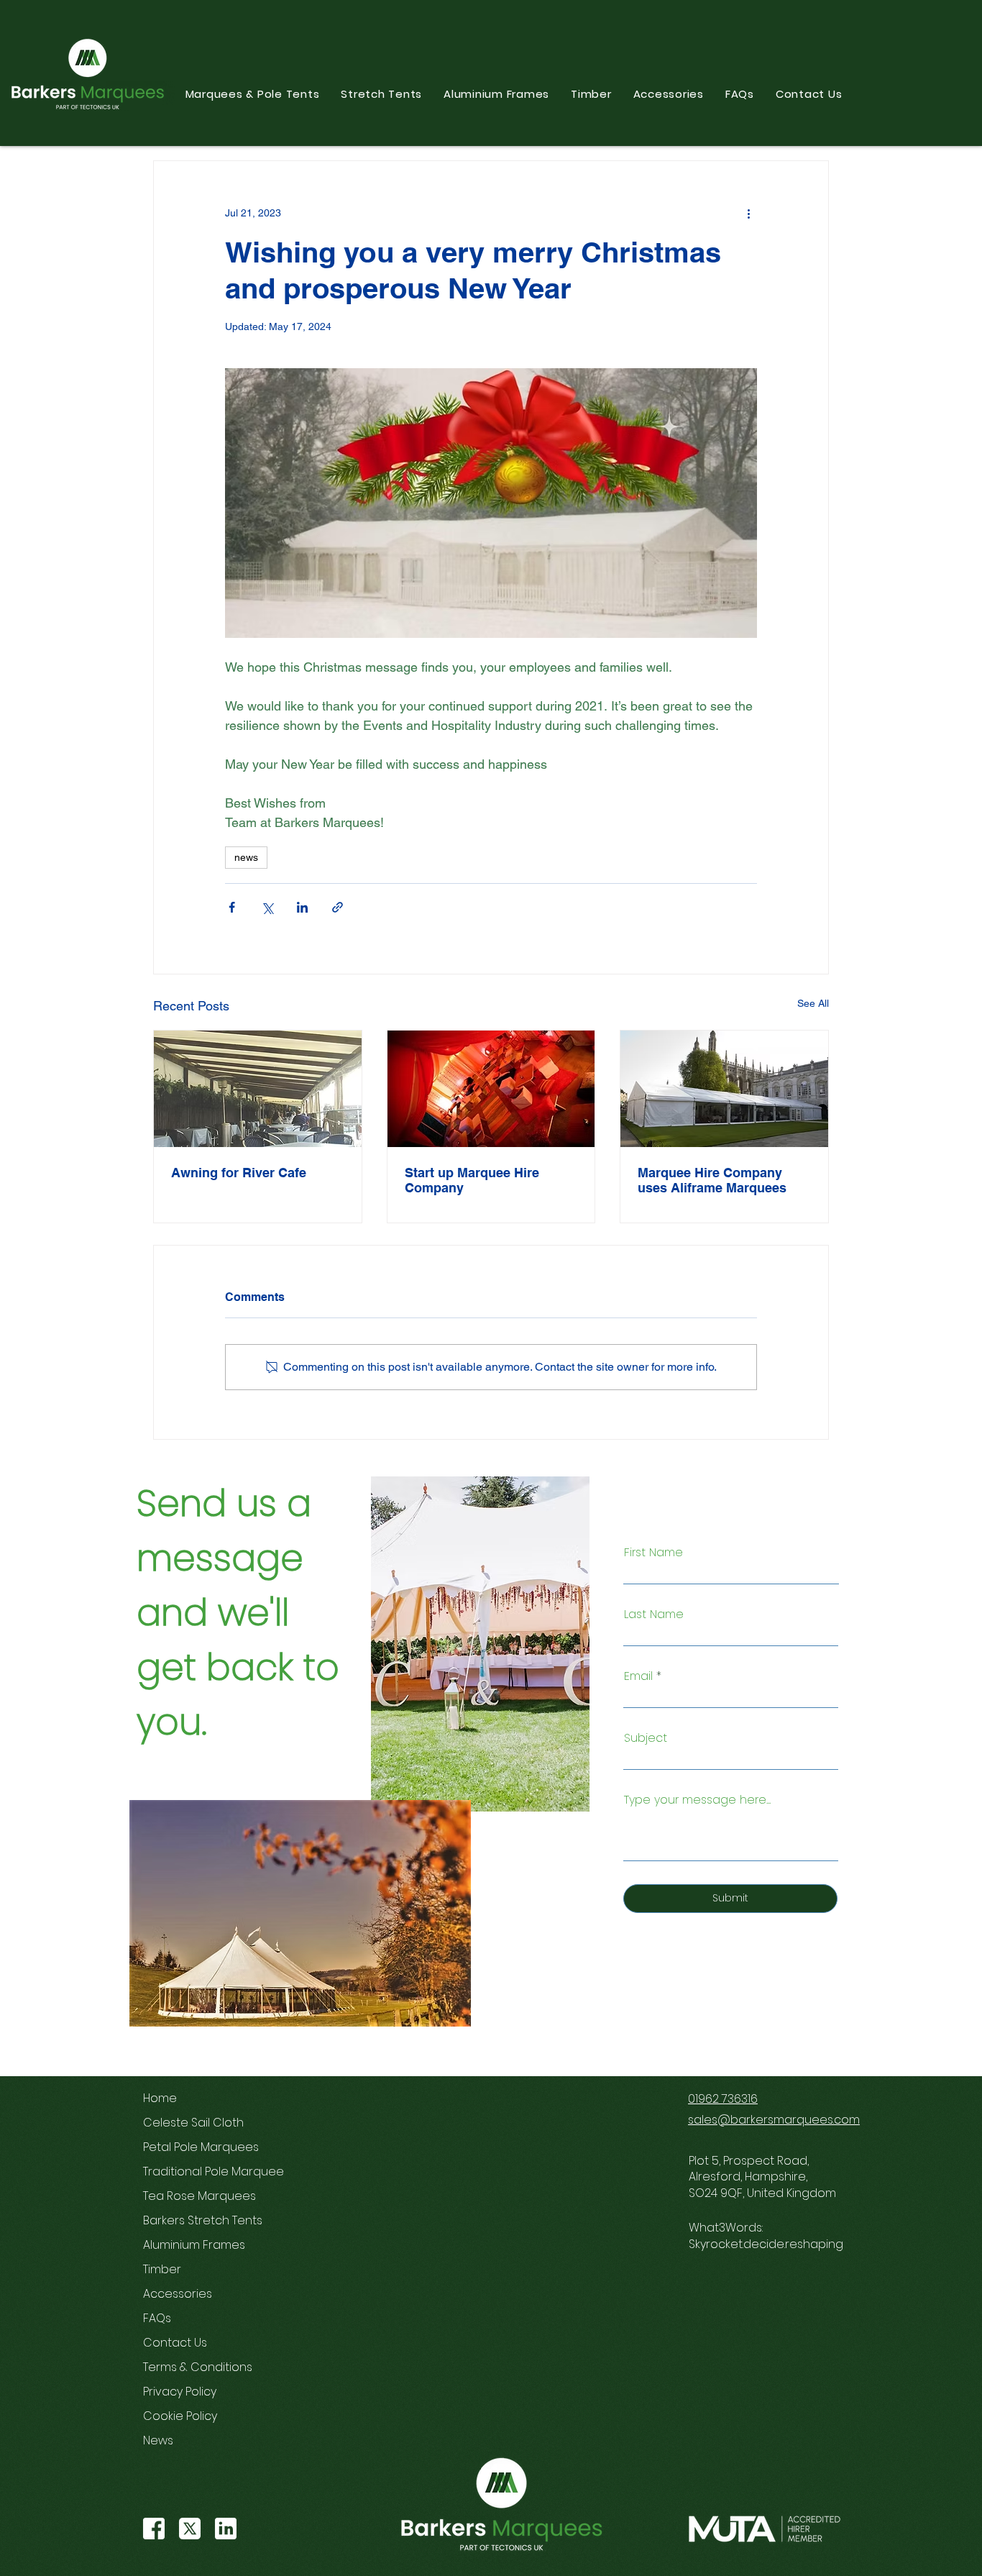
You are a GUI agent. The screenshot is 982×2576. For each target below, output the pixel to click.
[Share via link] (338, 907)
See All (813, 1003)
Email (638, 1676)
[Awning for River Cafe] (258, 1089)
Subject (646, 1738)
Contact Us (175, 2343)
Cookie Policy (180, 2416)
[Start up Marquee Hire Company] (491, 1089)
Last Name (654, 1614)
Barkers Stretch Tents (194, 2220)
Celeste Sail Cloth (193, 2123)
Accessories (178, 2294)
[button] (253, 94)
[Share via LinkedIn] (302, 907)
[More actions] (748, 213)
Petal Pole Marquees (194, 2147)
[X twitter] (190, 2529)
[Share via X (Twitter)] (267, 907)
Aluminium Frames (194, 2245)
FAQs (157, 2318)
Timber (162, 2269)
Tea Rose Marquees (194, 2196)
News (158, 2440)
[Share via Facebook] (232, 907)
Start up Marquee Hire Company (472, 1180)
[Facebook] (154, 2529)
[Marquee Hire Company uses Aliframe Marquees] (724, 1089)
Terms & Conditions (194, 2367)
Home (160, 2098)
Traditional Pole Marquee (194, 2171)
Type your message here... (697, 1800)
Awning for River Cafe (239, 1173)
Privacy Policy (180, 2392)
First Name (653, 1553)
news (246, 857)
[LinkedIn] (226, 2529)
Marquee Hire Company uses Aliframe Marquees (712, 1180)
